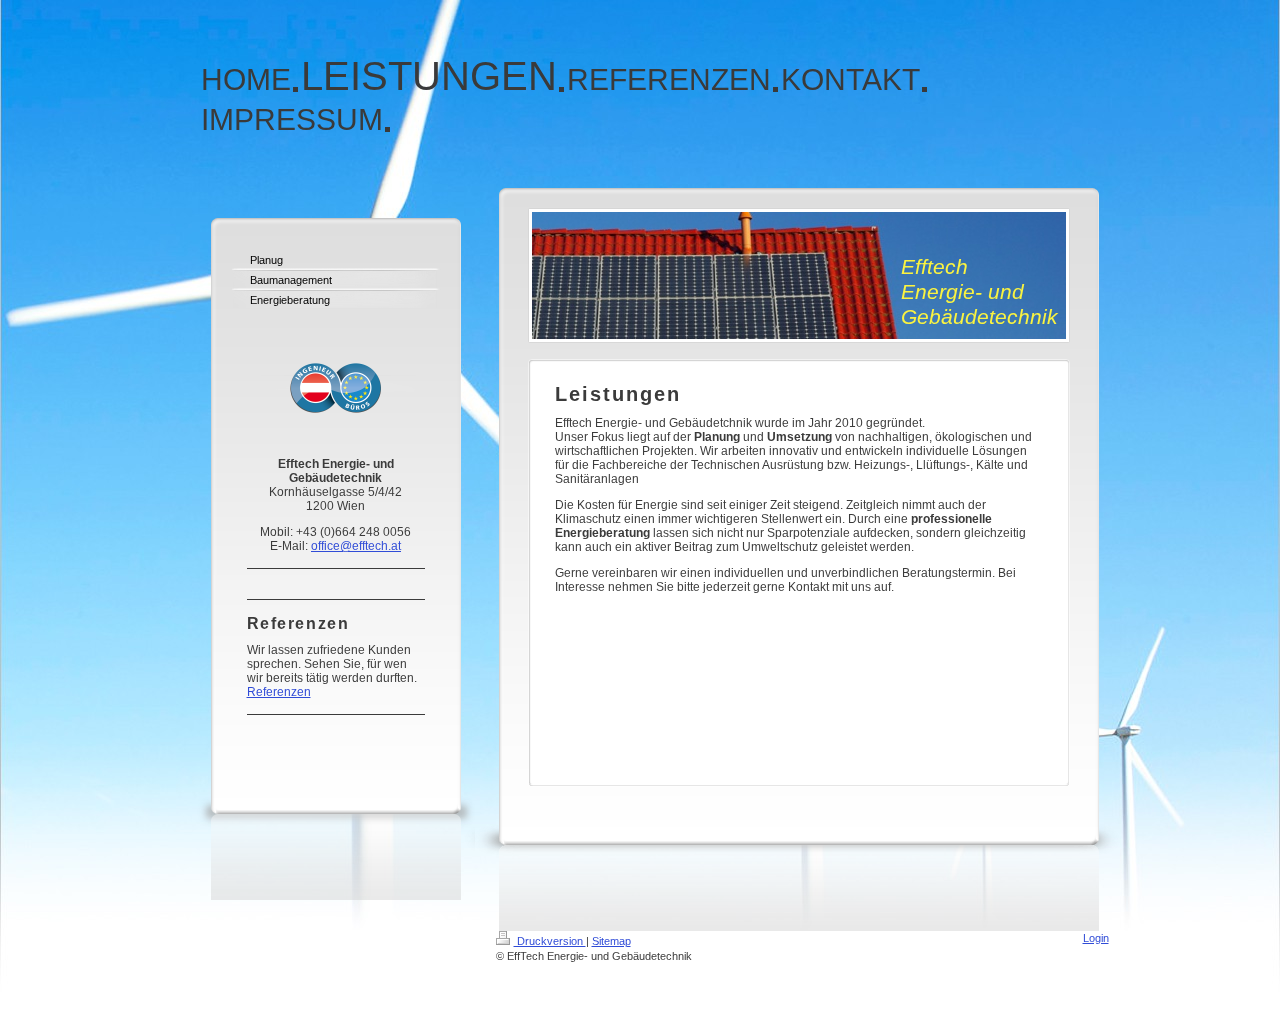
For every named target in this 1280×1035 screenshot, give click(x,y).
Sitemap (611, 941)
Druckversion (550, 941)
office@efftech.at (356, 546)
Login (1096, 938)
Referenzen (279, 692)
